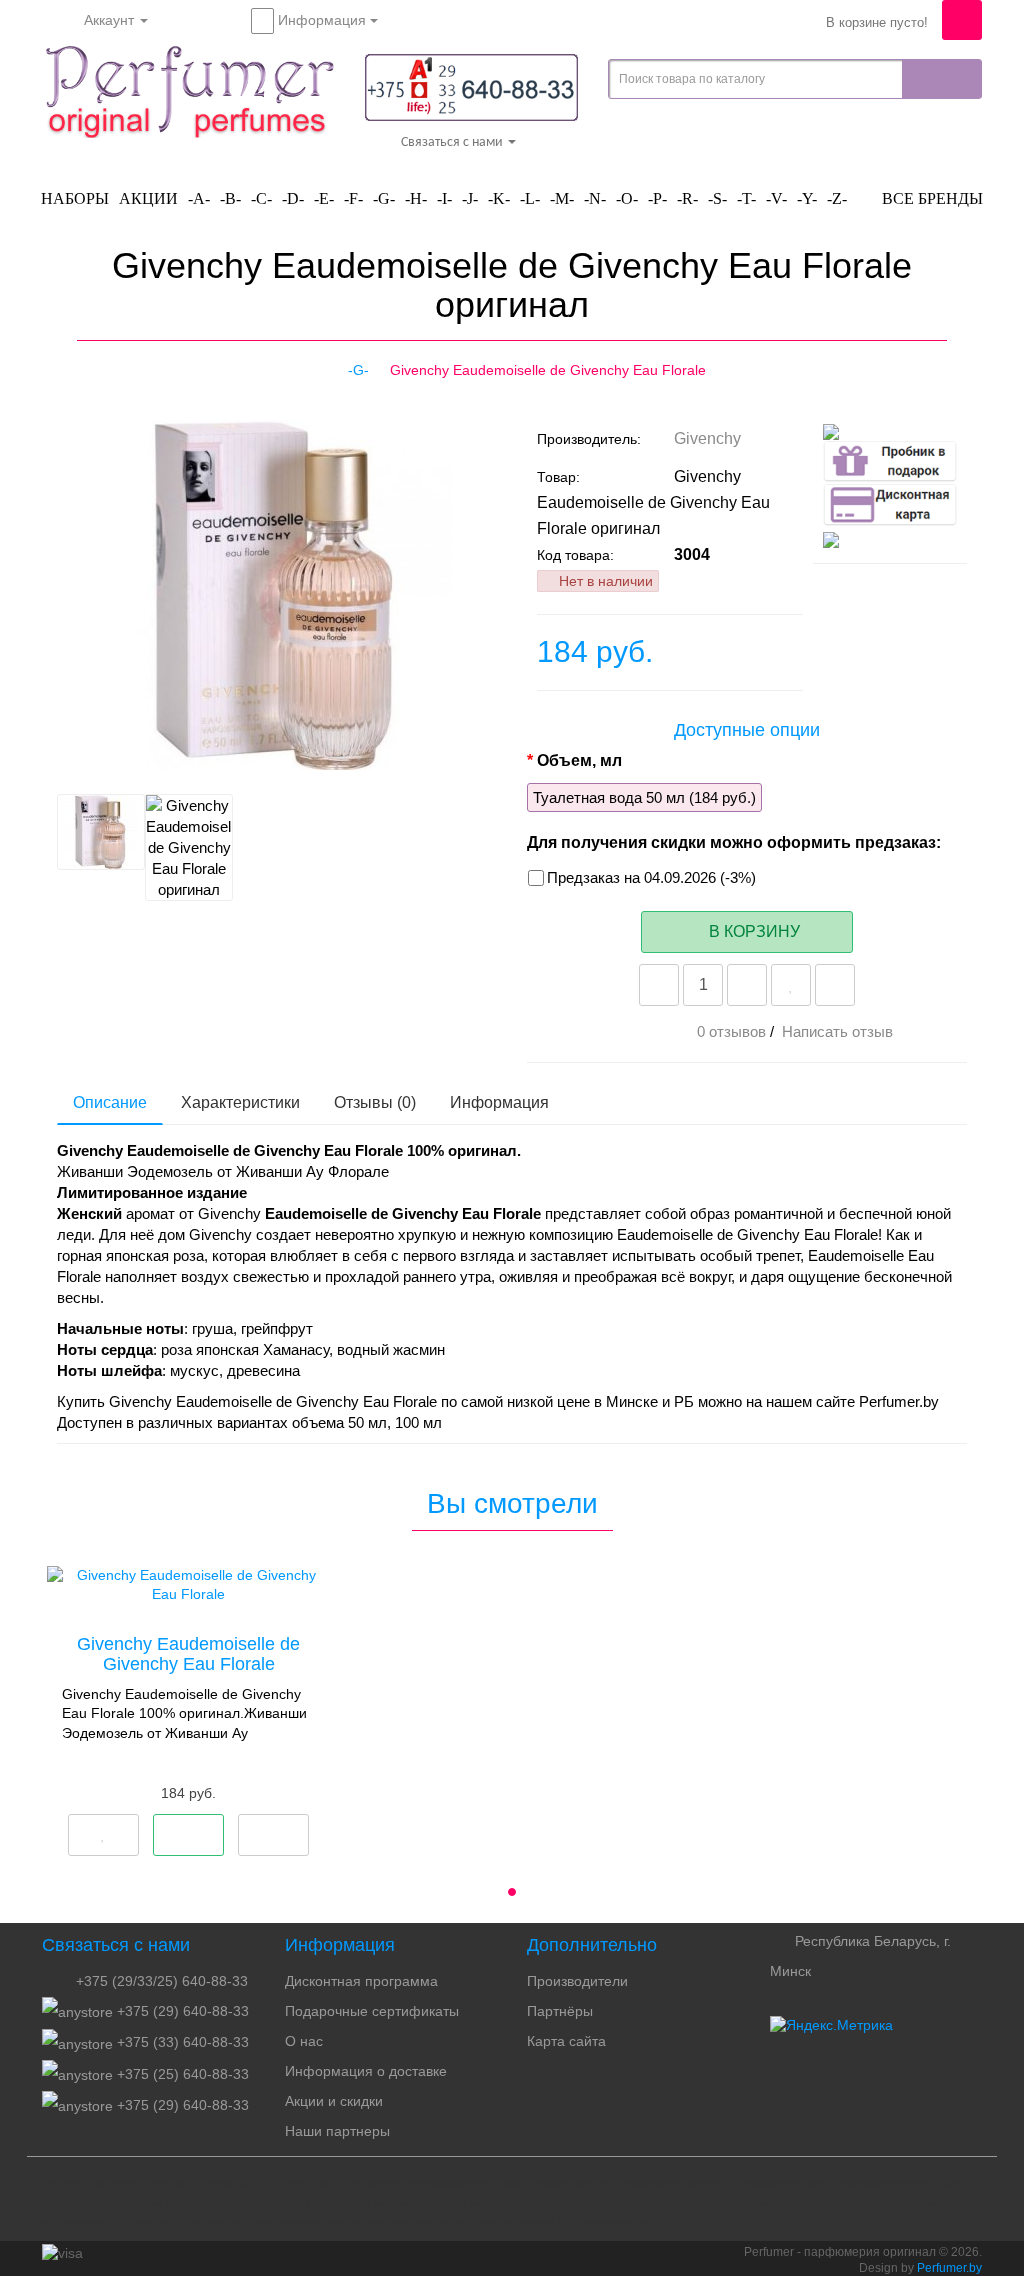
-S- (717, 198)
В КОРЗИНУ (752, 931)
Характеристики (240, 1102)
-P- (657, 198)
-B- (230, 198)
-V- (776, 198)
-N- (595, 198)
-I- (444, 198)
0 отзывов (731, 1031)
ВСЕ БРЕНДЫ (930, 198)
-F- (353, 198)
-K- (499, 198)
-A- (199, 198)
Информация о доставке (366, 2071)
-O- (627, 198)
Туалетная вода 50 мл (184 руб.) (644, 797)
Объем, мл (579, 760)
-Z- (837, 198)
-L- (530, 198)
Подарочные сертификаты (372, 2011)
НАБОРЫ (75, 198)
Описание (110, 1102)
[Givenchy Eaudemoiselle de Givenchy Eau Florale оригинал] (114, 758)
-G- (384, 198)
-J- (470, 198)
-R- (687, 198)
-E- (324, 198)
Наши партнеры (337, 2131)
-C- (261, 198)
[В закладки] (791, 985)
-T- (746, 198)
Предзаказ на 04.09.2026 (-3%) (651, 877)
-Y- (807, 198)
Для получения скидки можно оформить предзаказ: (734, 842)
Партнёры (560, 2011)
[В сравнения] (835, 985)
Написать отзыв (837, 1031)
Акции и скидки (334, 2101)
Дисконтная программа (361, 1981)
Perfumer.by (949, 2268)
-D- (293, 198)
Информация (499, 1102)
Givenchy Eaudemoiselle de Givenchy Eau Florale (188, 1654)
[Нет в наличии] (188, 1835)
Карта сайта (566, 2041)
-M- (562, 198)
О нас (304, 2041)
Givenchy (709, 438)
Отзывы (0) (375, 1102)
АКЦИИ (148, 198)
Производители (577, 1981)
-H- (416, 198)
